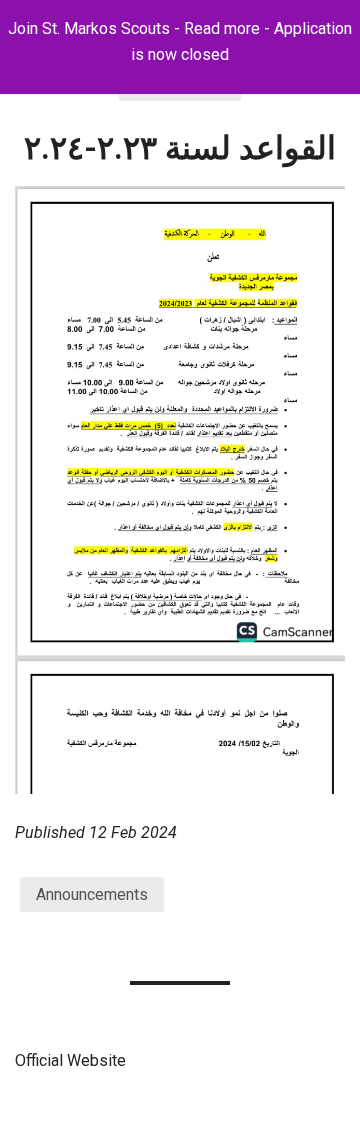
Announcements (92, 894)
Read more (222, 28)
